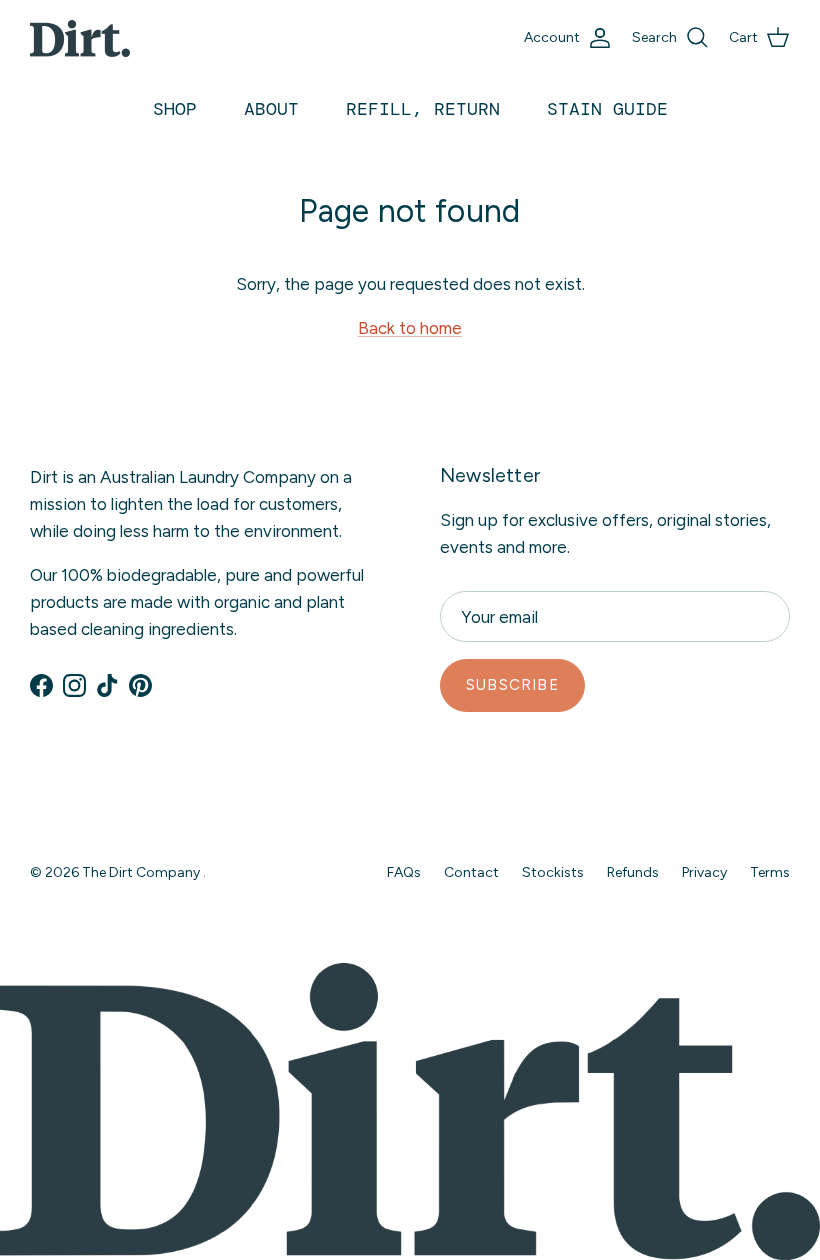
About (271, 109)
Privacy (704, 872)
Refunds (633, 872)
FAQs (404, 872)
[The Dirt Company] (80, 38)
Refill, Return (423, 109)
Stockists (553, 872)
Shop (175, 109)
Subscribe (512, 685)
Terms (770, 872)
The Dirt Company (142, 872)
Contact (471, 872)
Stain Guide (607, 109)
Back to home (410, 328)
